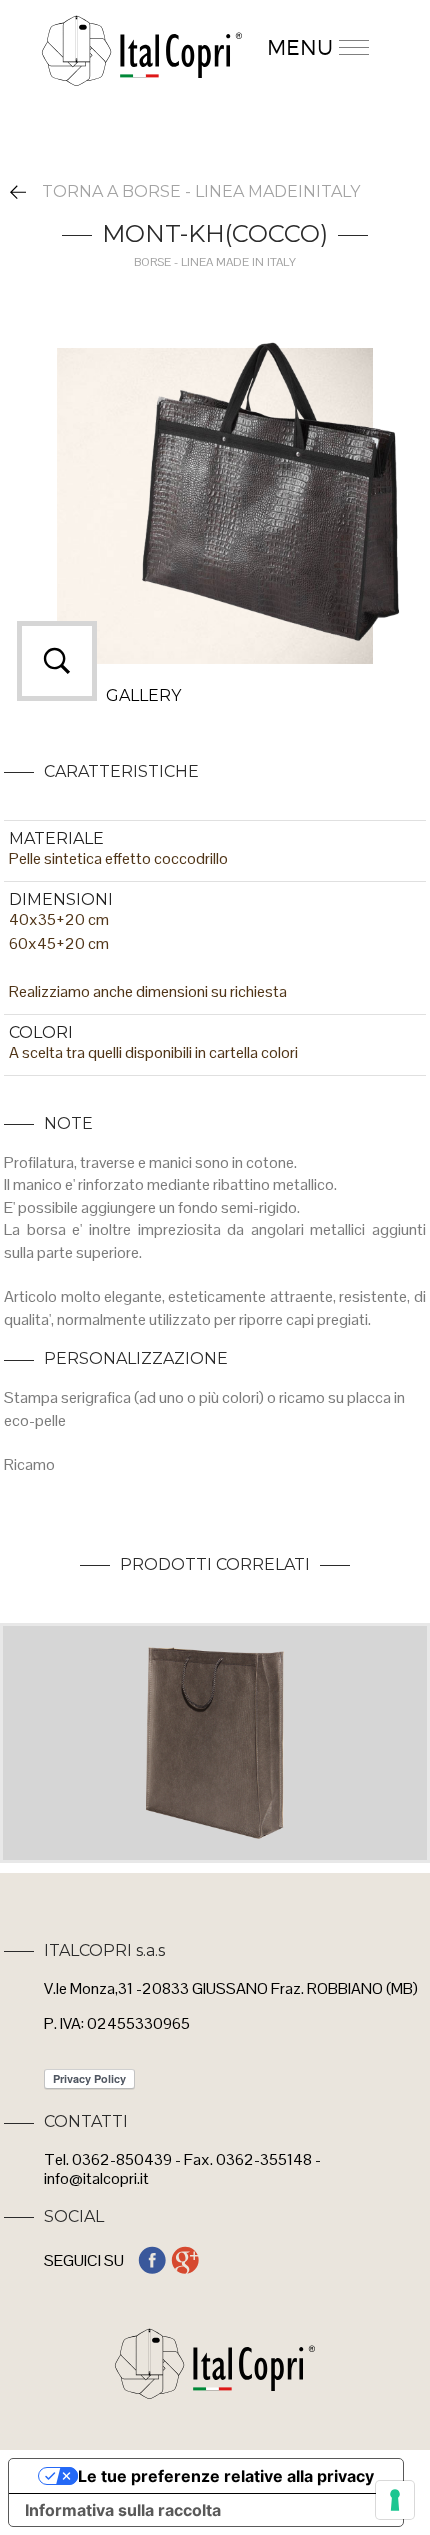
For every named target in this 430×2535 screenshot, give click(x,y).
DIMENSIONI (61, 899)
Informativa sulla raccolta (123, 2510)
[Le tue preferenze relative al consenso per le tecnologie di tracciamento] (395, 2500)
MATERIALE (56, 838)
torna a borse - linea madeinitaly (201, 191)
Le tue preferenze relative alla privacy (226, 2476)
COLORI (41, 1032)
